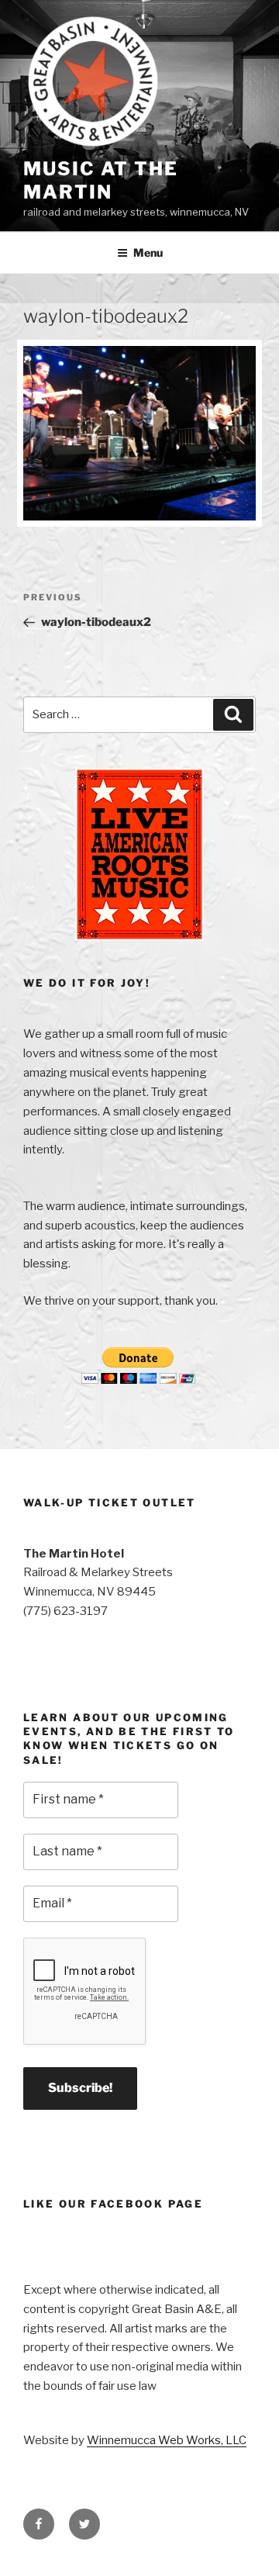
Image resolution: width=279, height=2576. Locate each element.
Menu (148, 252)
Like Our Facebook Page (113, 2204)
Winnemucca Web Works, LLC (167, 2440)
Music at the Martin (101, 180)
